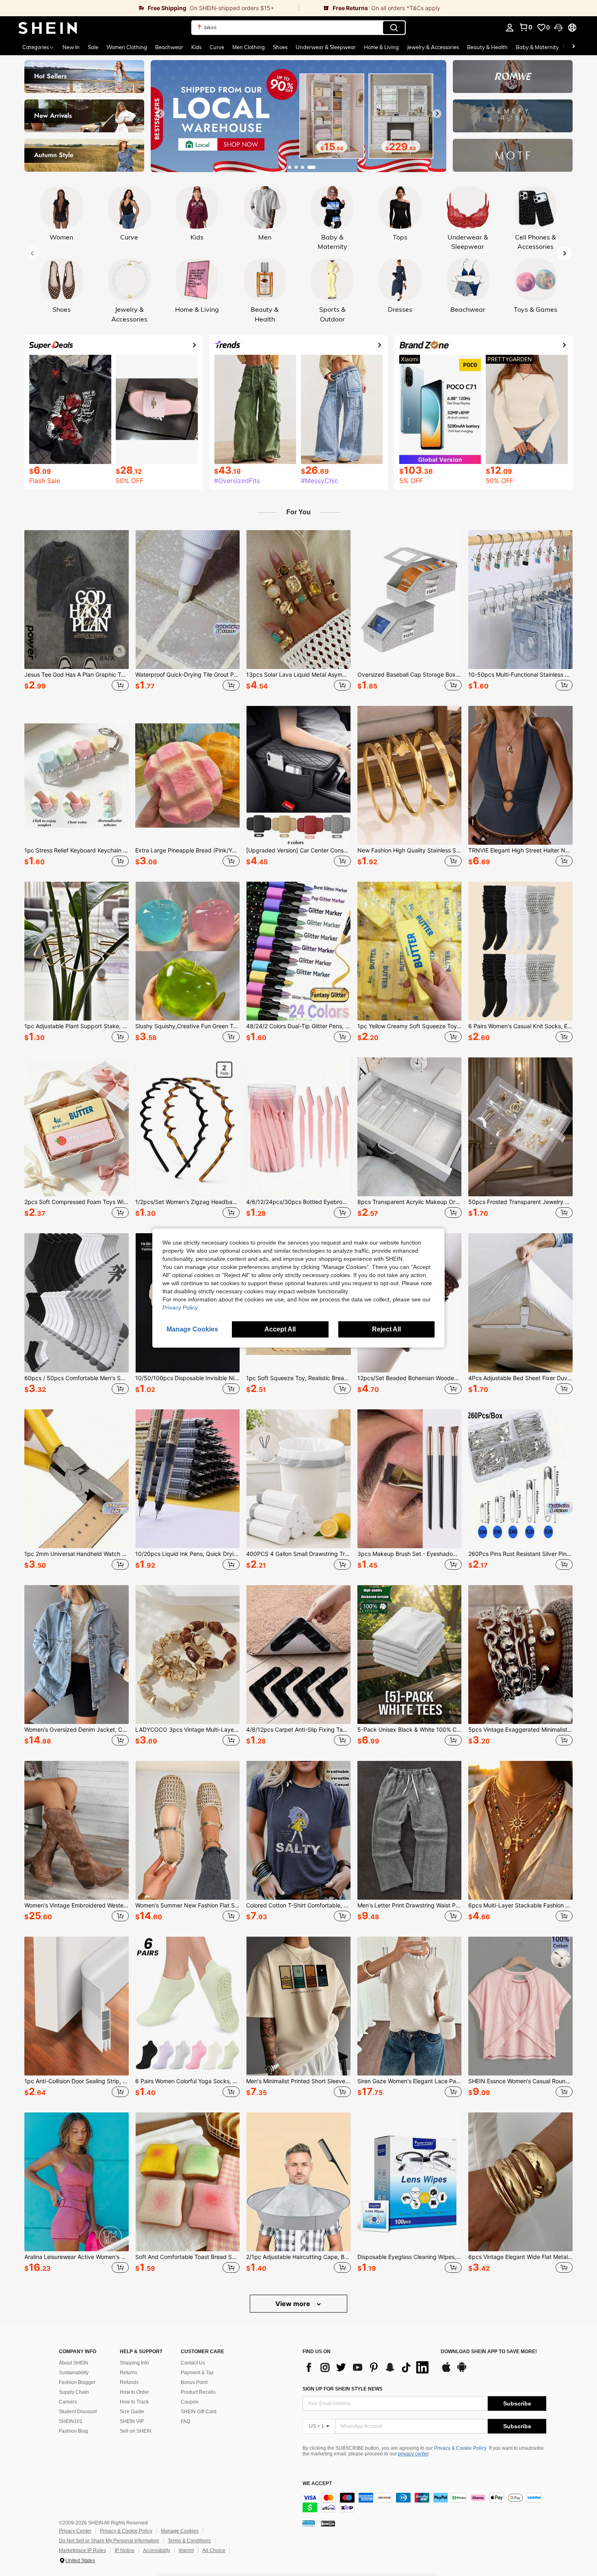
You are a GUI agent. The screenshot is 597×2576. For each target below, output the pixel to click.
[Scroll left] (564, 47)
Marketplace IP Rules (82, 2550)
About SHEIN (74, 2363)
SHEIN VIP (132, 2421)
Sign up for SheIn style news (343, 2389)
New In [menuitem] (71, 47)
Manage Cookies (180, 2531)
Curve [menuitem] (217, 47)
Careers (68, 2402)
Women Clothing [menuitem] (127, 47)
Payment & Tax (197, 2373)
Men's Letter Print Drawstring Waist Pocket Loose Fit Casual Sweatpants (410, 1905)
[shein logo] (48, 28)
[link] (149, 8)
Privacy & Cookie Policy (460, 2448)
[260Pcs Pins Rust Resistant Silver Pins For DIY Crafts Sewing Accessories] (520, 1479)
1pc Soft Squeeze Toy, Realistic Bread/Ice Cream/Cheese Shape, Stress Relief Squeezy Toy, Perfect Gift (298, 1378)
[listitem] (77, 612)
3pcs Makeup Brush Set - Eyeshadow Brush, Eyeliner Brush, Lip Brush (410, 1554)
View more (294, 2304)
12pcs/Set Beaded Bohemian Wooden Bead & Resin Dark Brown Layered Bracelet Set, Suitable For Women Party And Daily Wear (410, 1378)
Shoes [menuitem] (280, 47)
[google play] (462, 2371)
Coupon (190, 2402)
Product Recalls (198, 2392)
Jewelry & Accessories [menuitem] (433, 47)
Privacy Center (75, 2531)
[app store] (446, 2371)
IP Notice (124, 2550)
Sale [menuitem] (93, 47)
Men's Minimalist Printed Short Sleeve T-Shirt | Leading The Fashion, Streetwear (298, 2081)
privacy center (413, 2454)
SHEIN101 (71, 2421)
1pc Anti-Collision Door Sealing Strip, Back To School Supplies (77, 2081)
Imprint (186, 2550)
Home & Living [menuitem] (381, 47)
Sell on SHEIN (136, 2431)
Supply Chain (74, 2392)
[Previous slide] (160, 114)
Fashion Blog (74, 2431)
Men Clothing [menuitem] (249, 47)
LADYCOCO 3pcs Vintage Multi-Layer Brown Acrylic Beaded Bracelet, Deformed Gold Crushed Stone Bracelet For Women (187, 1730)
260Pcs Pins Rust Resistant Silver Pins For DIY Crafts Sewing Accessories (520, 1554)
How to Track (134, 2402)
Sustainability (74, 2373)
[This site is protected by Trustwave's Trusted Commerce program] (309, 2523)
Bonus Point (194, 2382)
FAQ (185, 2421)
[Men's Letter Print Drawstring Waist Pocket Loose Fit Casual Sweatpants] (410, 1830)
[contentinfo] (424, 2503)
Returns (129, 2373)
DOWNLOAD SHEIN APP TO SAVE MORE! (489, 2352)
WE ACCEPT (317, 2484)
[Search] (394, 28)
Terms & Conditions (189, 2541)
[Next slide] (437, 114)
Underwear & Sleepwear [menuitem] (326, 47)
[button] (558, 28)
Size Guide (132, 2412)
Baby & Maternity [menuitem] (537, 47)
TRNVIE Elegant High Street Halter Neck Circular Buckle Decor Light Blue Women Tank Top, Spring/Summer (520, 850)
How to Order (134, 2392)
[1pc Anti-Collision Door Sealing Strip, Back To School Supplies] (77, 2006)
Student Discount (78, 2412)
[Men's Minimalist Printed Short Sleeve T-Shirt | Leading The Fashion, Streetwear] (298, 2006)
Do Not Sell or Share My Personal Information (109, 2541)
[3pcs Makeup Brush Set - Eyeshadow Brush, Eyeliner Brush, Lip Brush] (410, 1479)
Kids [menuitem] (196, 47)
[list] (368, 2367)
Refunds (129, 2382)
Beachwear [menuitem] (169, 47)
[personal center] (510, 28)
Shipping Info (134, 2363)
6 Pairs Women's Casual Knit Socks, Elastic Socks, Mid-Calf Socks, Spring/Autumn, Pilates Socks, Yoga (520, 1026)
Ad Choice (214, 2550)
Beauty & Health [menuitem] (487, 47)
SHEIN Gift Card (199, 2412)
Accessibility (157, 2550)
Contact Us (193, 2363)
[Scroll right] (573, 47)
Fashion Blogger (77, 2382)
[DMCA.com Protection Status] (328, 2523)
